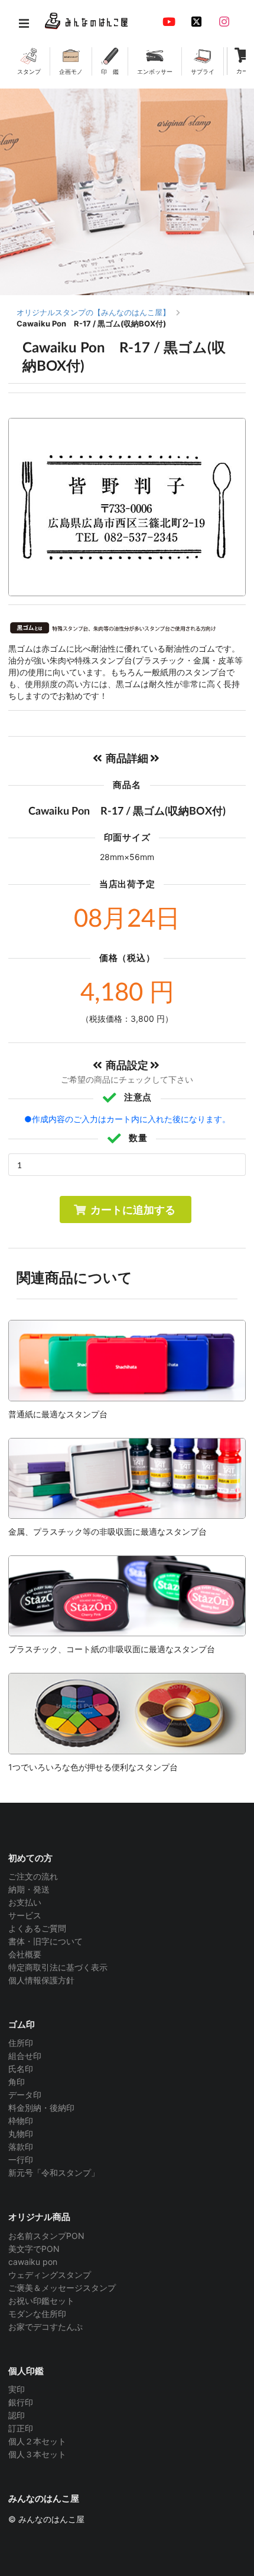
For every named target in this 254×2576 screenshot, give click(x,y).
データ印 (25, 2095)
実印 (17, 2389)
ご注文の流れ (33, 1877)
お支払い (25, 1902)
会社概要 (25, 1954)
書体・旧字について (45, 1941)
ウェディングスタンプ (50, 2275)
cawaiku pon (33, 2262)
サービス (25, 1915)
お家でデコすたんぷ (45, 2327)
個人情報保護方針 (41, 1980)
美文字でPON (34, 2249)
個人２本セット (37, 2441)
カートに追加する (133, 1209)
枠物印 (21, 2121)
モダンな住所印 (37, 2314)
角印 (17, 2082)
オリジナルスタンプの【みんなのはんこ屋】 (93, 312)
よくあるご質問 (37, 1928)
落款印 (21, 2147)
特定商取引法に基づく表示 (58, 1967)
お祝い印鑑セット (41, 2301)
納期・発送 (29, 1889)
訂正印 (21, 2428)
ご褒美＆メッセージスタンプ (62, 2288)
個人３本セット (37, 2454)
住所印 (21, 2043)
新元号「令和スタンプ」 (54, 2173)
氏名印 (21, 2069)
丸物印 (21, 2134)
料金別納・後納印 (41, 2108)
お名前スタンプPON (46, 2236)
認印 (17, 2415)
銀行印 (21, 2402)
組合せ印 (25, 2056)
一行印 (21, 2160)
